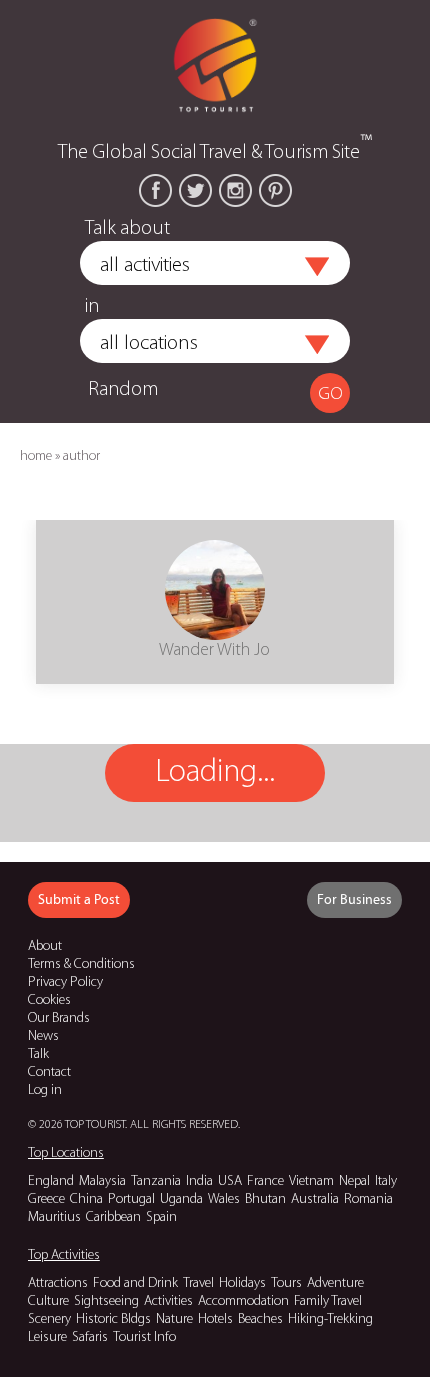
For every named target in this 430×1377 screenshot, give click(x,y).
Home (36, 456)
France (265, 1181)
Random (123, 390)
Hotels (215, 1319)
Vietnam (311, 1181)
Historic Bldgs (113, 1319)
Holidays (242, 1283)
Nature (174, 1319)
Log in (45, 1090)
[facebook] (155, 190)
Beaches (260, 1319)
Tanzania (156, 1181)
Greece (46, 1199)
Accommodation (243, 1301)
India (199, 1181)
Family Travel (328, 1301)
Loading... (215, 773)
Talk (38, 1054)
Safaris (90, 1337)
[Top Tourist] (215, 64)
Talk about (127, 229)
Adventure (335, 1283)
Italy (386, 1181)
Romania (368, 1199)
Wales (224, 1199)
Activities (168, 1301)
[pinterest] (275, 190)
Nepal (354, 1181)
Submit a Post (79, 900)
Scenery (49, 1319)
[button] (317, 267)
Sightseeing (106, 1301)
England (51, 1181)
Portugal (131, 1199)
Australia (315, 1199)
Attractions (58, 1283)
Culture (48, 1301)
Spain (161, 1217)
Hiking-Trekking (330, 1319)
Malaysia (102, 1181)
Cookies (49, 1000)
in (92, 307)
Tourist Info (144, 1337)
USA (230, 1181)
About (45, 946)
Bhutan (265, 1199)
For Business (354, 900)
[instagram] (235, 190)
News (43, 1036)
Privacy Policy (65, 982)
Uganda (181, 1199)
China (86, 1199)
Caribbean (113, 1217)
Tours (286, 1283)
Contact (49, 1072)
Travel (198, 1283)
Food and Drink (135, 1283)
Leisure (47, 1337)
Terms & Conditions (81, 964)
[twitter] (195, 190)
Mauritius (54, 1217)
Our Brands (59, 1018)
